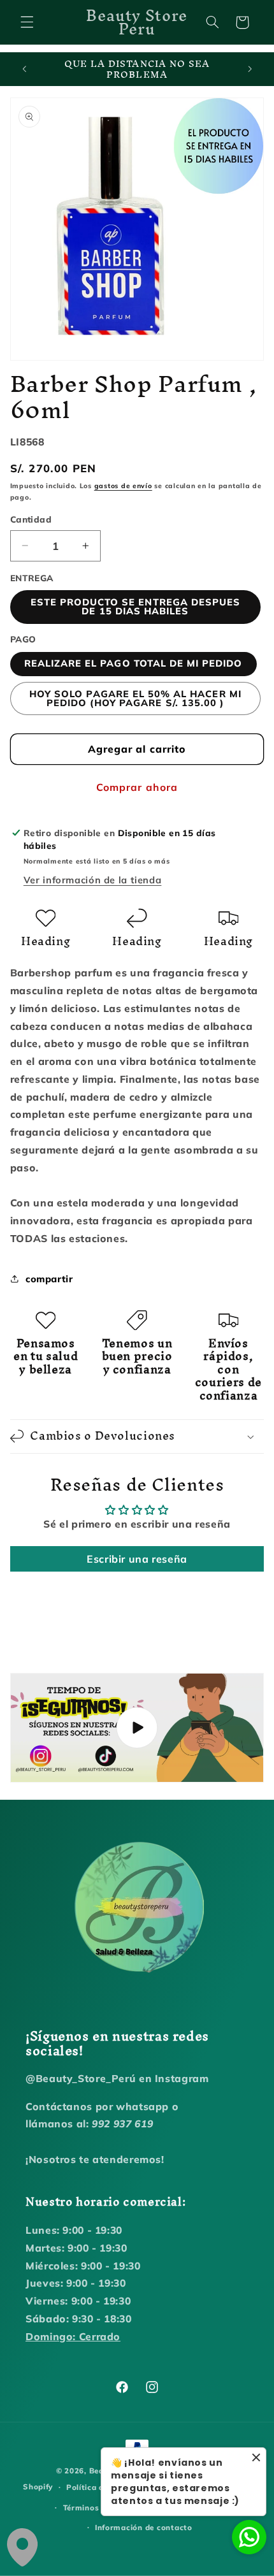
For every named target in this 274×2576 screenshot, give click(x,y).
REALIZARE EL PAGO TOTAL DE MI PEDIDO (133, 663)
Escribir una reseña (137, 1559)
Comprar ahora (137, 787)
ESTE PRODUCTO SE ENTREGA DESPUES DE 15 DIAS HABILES (136, 607)
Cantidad (31, 519)
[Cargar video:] (137, 1728)
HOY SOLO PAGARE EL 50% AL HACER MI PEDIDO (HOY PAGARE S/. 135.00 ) (135, 698)
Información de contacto (144, 2527)
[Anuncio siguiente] (250, 69)
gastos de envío (123, 486)
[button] (27, 22)
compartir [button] (49, 1279)
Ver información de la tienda (93, 880)
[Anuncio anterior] (24, 69)
